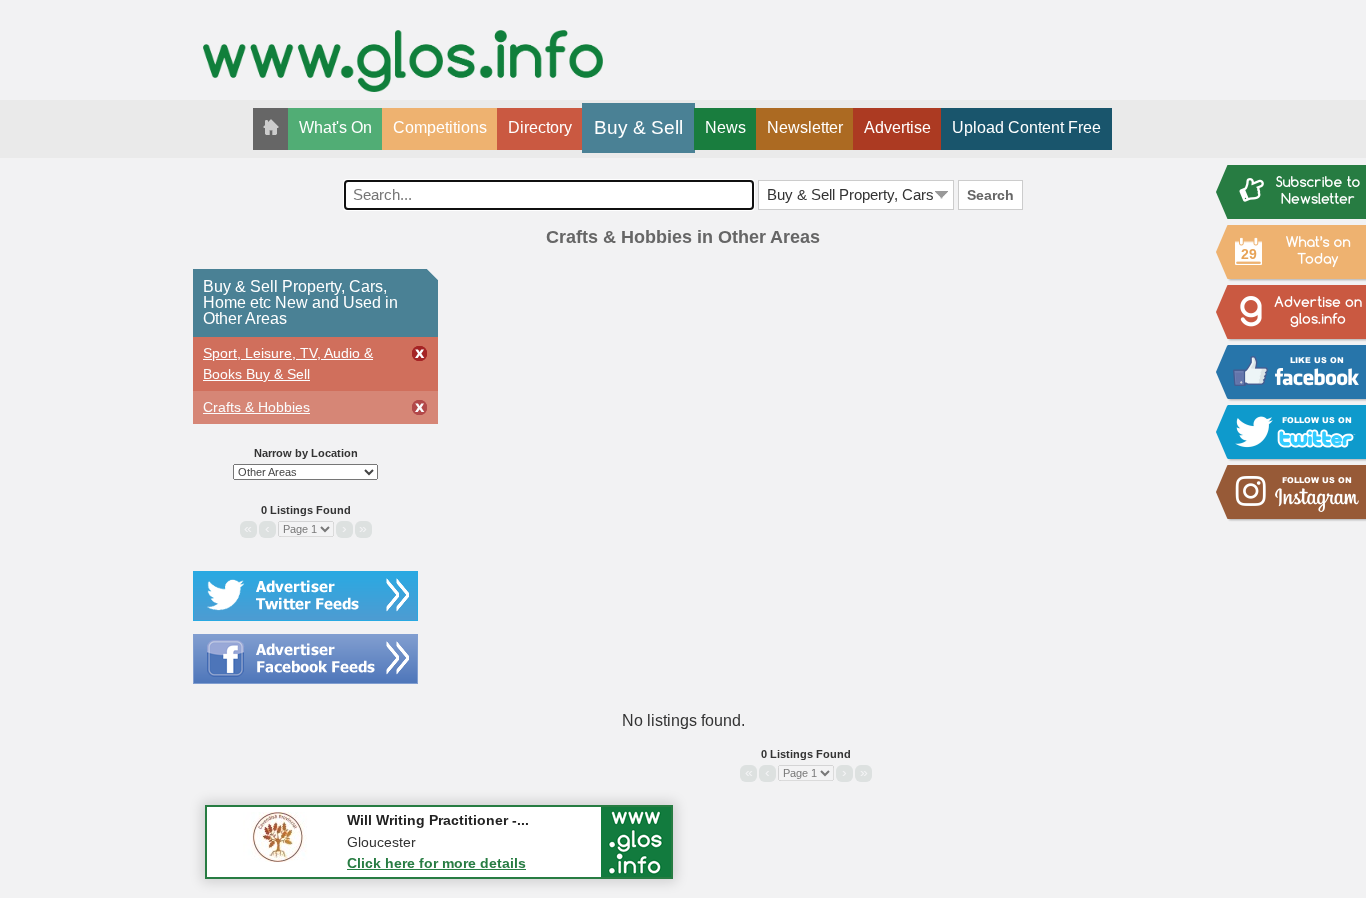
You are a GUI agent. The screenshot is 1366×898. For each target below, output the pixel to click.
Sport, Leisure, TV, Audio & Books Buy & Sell (288, 363)
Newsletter (805, 127)
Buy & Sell (638, 127)
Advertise (897, 127)
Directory (540, 127)
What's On (335, 127)
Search (990, 195)
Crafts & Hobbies (256, 407)
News (725, 127)
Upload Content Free (1026, 127)
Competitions (440, 127)
